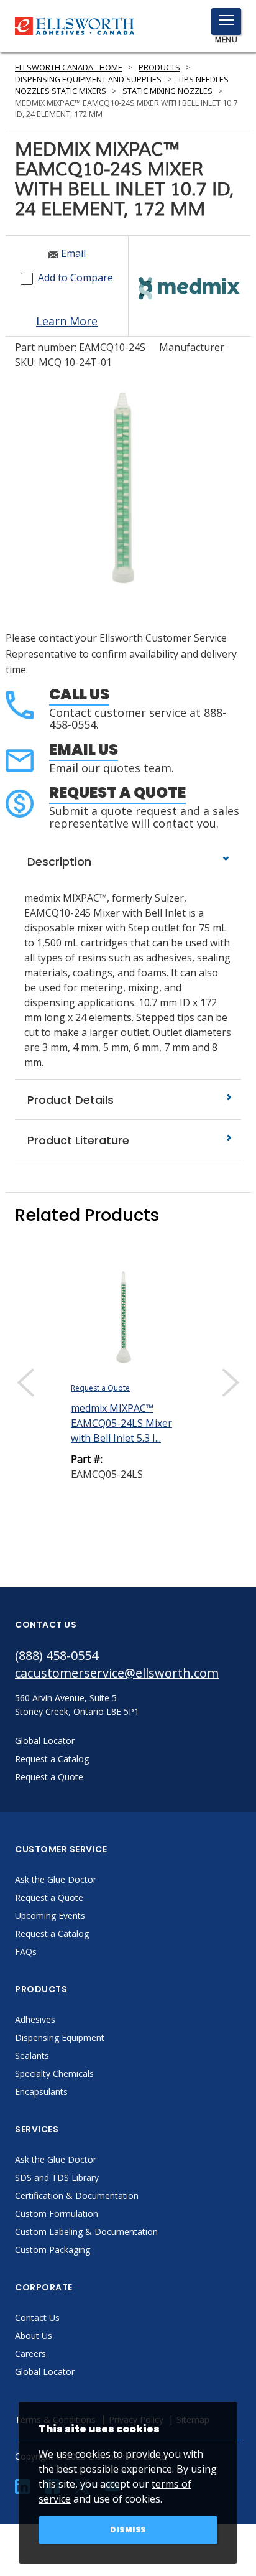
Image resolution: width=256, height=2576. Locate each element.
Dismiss (128, 2530)
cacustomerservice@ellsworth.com (117, 1673)
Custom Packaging (53, 2250)
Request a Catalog (52, 1934)
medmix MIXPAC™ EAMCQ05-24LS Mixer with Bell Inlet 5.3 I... (121, 1423)
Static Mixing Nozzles (167, 91)
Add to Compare (75, 278)
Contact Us (37, 2317)
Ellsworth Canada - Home (69, 68)
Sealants (32, 2056)
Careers (30, 2354)
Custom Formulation (57, 2214)
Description (58, 861)
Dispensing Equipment (60, 2037)
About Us (34, 2336)
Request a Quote (117, 792)
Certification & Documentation (77, 2196)
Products (159, 68)
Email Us (84, 749)
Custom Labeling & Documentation (86, 2232)
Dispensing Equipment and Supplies (88, 79)
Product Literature (77, 1140)
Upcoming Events (50, 1916)
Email (72, 253)
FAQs (26, 1952)
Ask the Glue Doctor (56, 1879)
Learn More (67, 321)
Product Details (69, 1100)
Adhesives (35, 2019)
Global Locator (45, 2372)
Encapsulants (41, 2092)
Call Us (79, 694)
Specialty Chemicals (54, 2074)
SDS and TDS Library (57, 2177)
